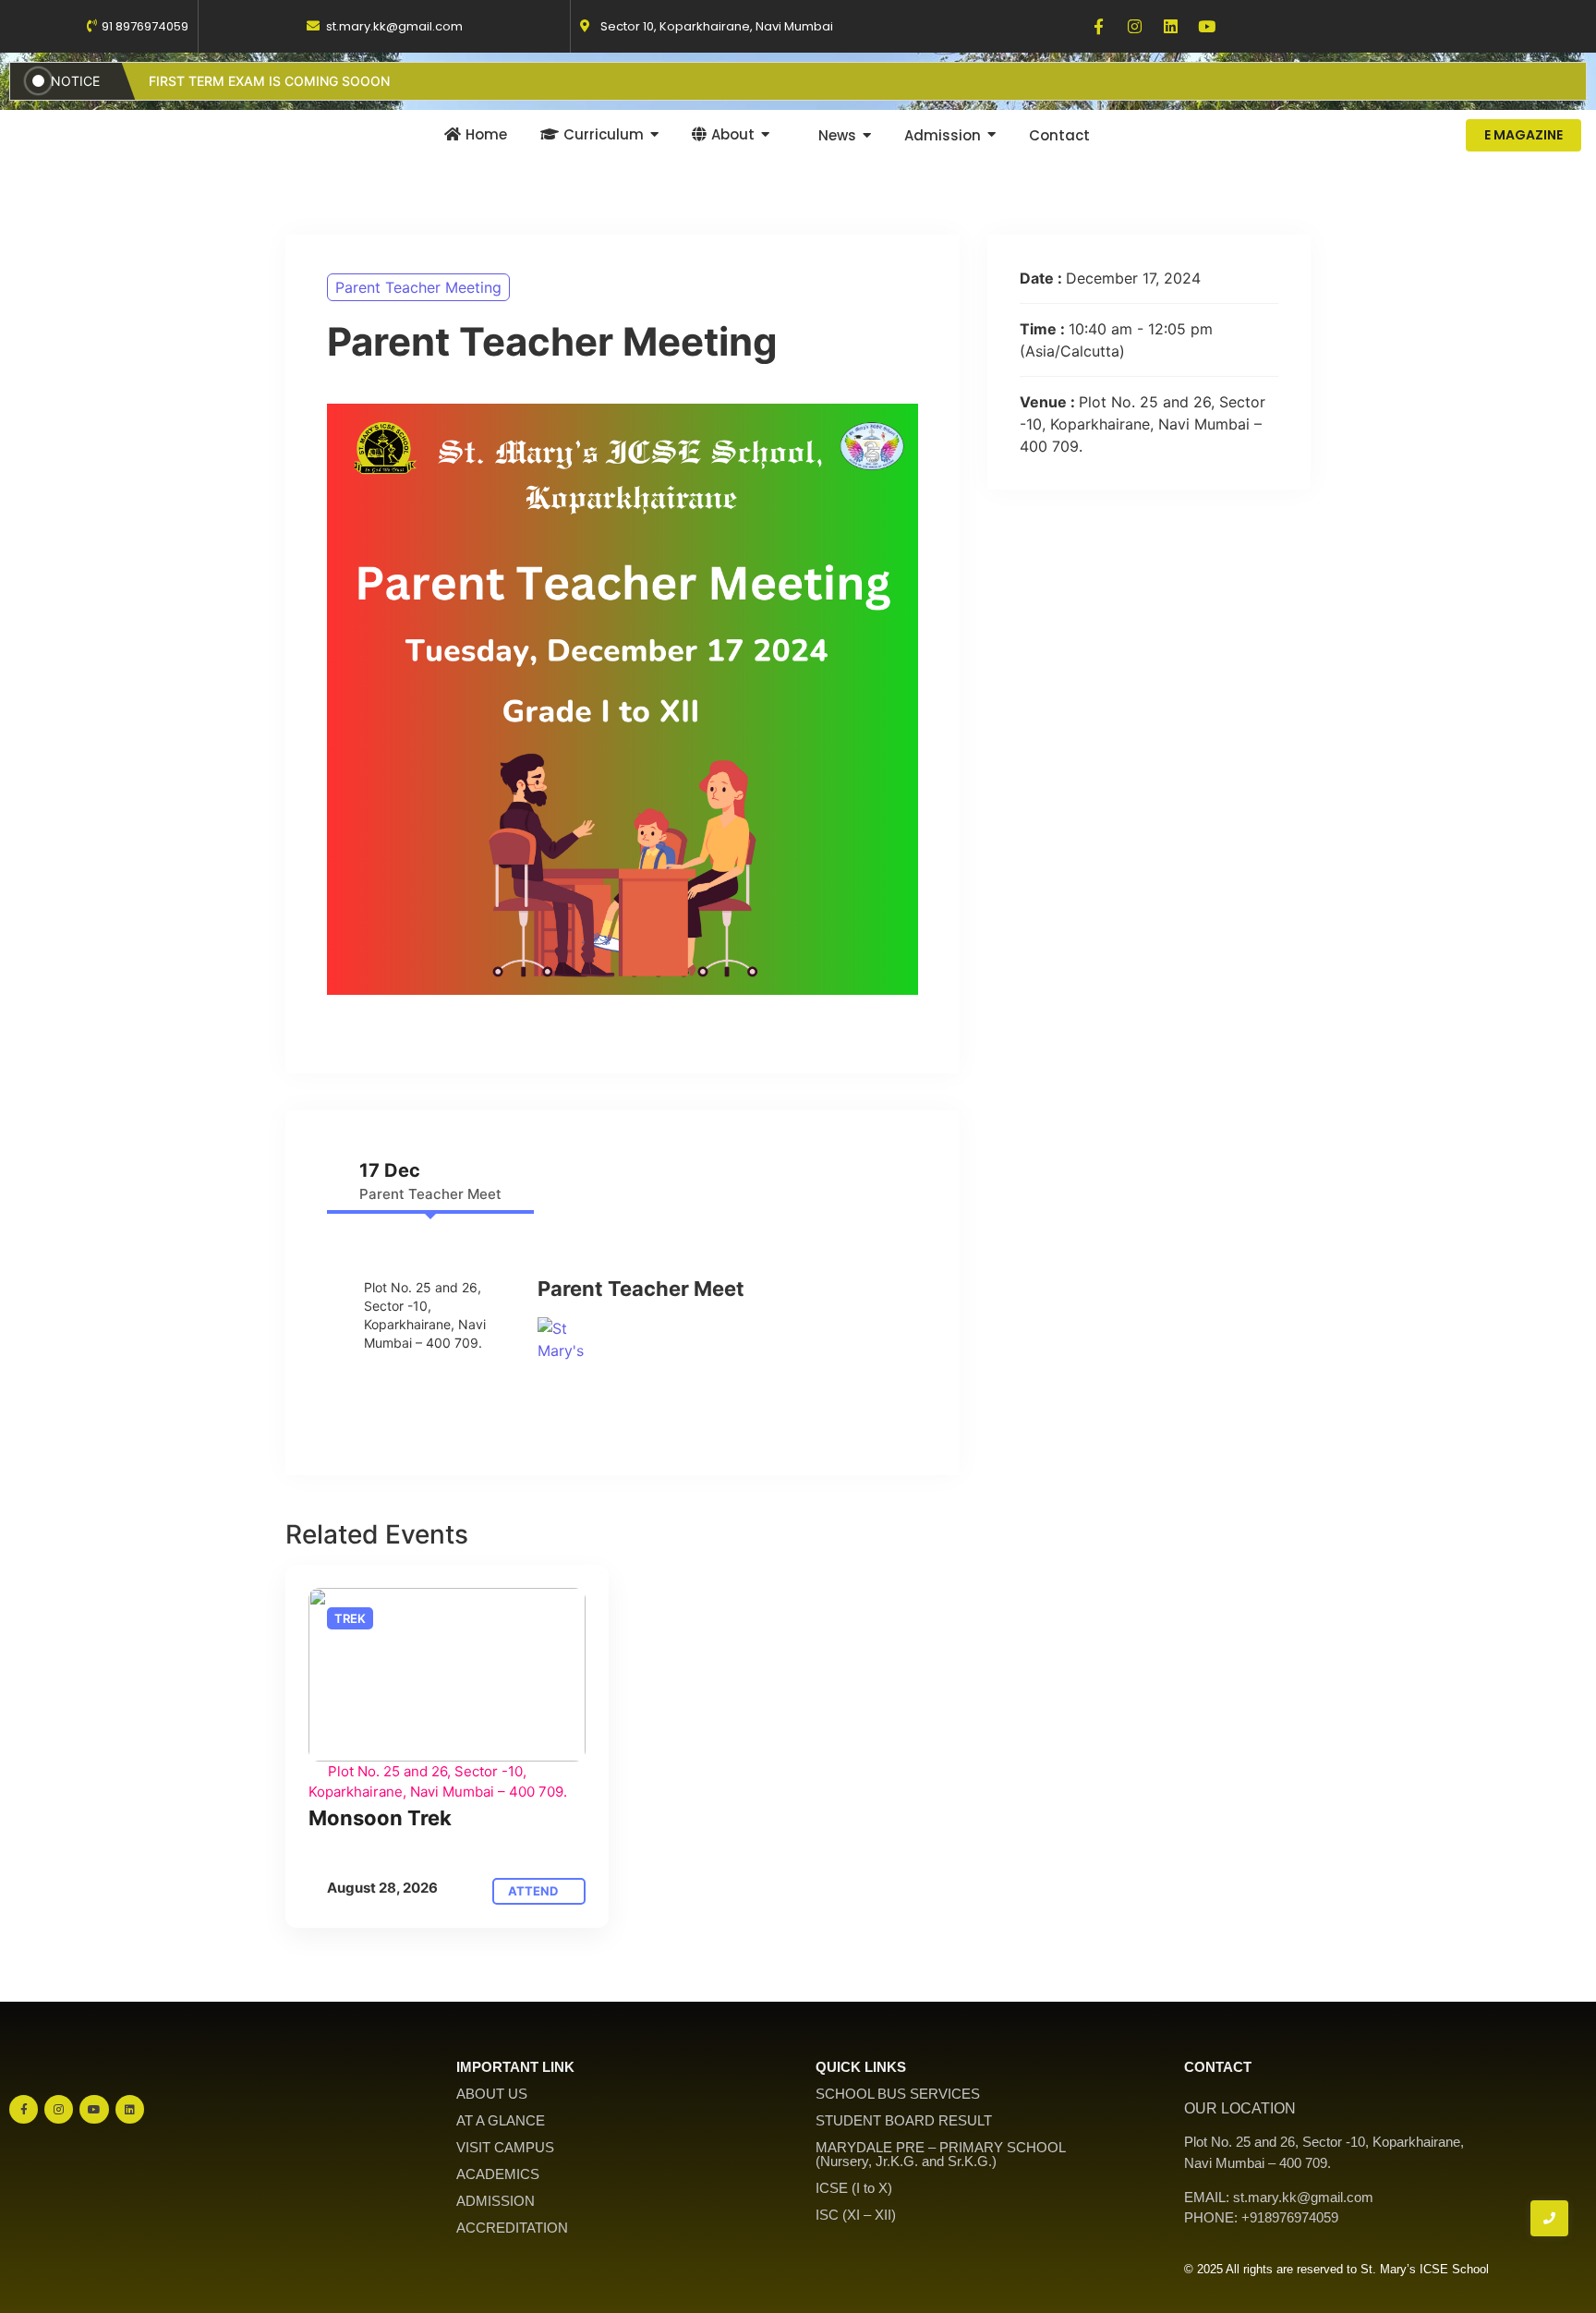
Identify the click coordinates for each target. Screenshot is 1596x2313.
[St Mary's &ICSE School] (561, 1340)
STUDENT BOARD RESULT (904, 2120)
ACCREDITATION (512, 2228)
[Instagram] (1135, 26)
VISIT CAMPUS (505, 2147)
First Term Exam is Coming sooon (269, 81)
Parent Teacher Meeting (418, 287)
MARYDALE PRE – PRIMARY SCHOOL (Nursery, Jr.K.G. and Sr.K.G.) (941, 2154)
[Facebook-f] (1099, 26)
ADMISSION (496, 2201)
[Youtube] (1207, 26)
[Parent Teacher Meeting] (447, 1675)
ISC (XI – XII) (856, 2215)
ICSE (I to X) (854, 2188)
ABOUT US (492, 2094)
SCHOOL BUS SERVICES (898, 2094)
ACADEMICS (498, 2174)
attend (534, 1891)
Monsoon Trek (380, 1818)
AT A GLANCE (501, 2120)
